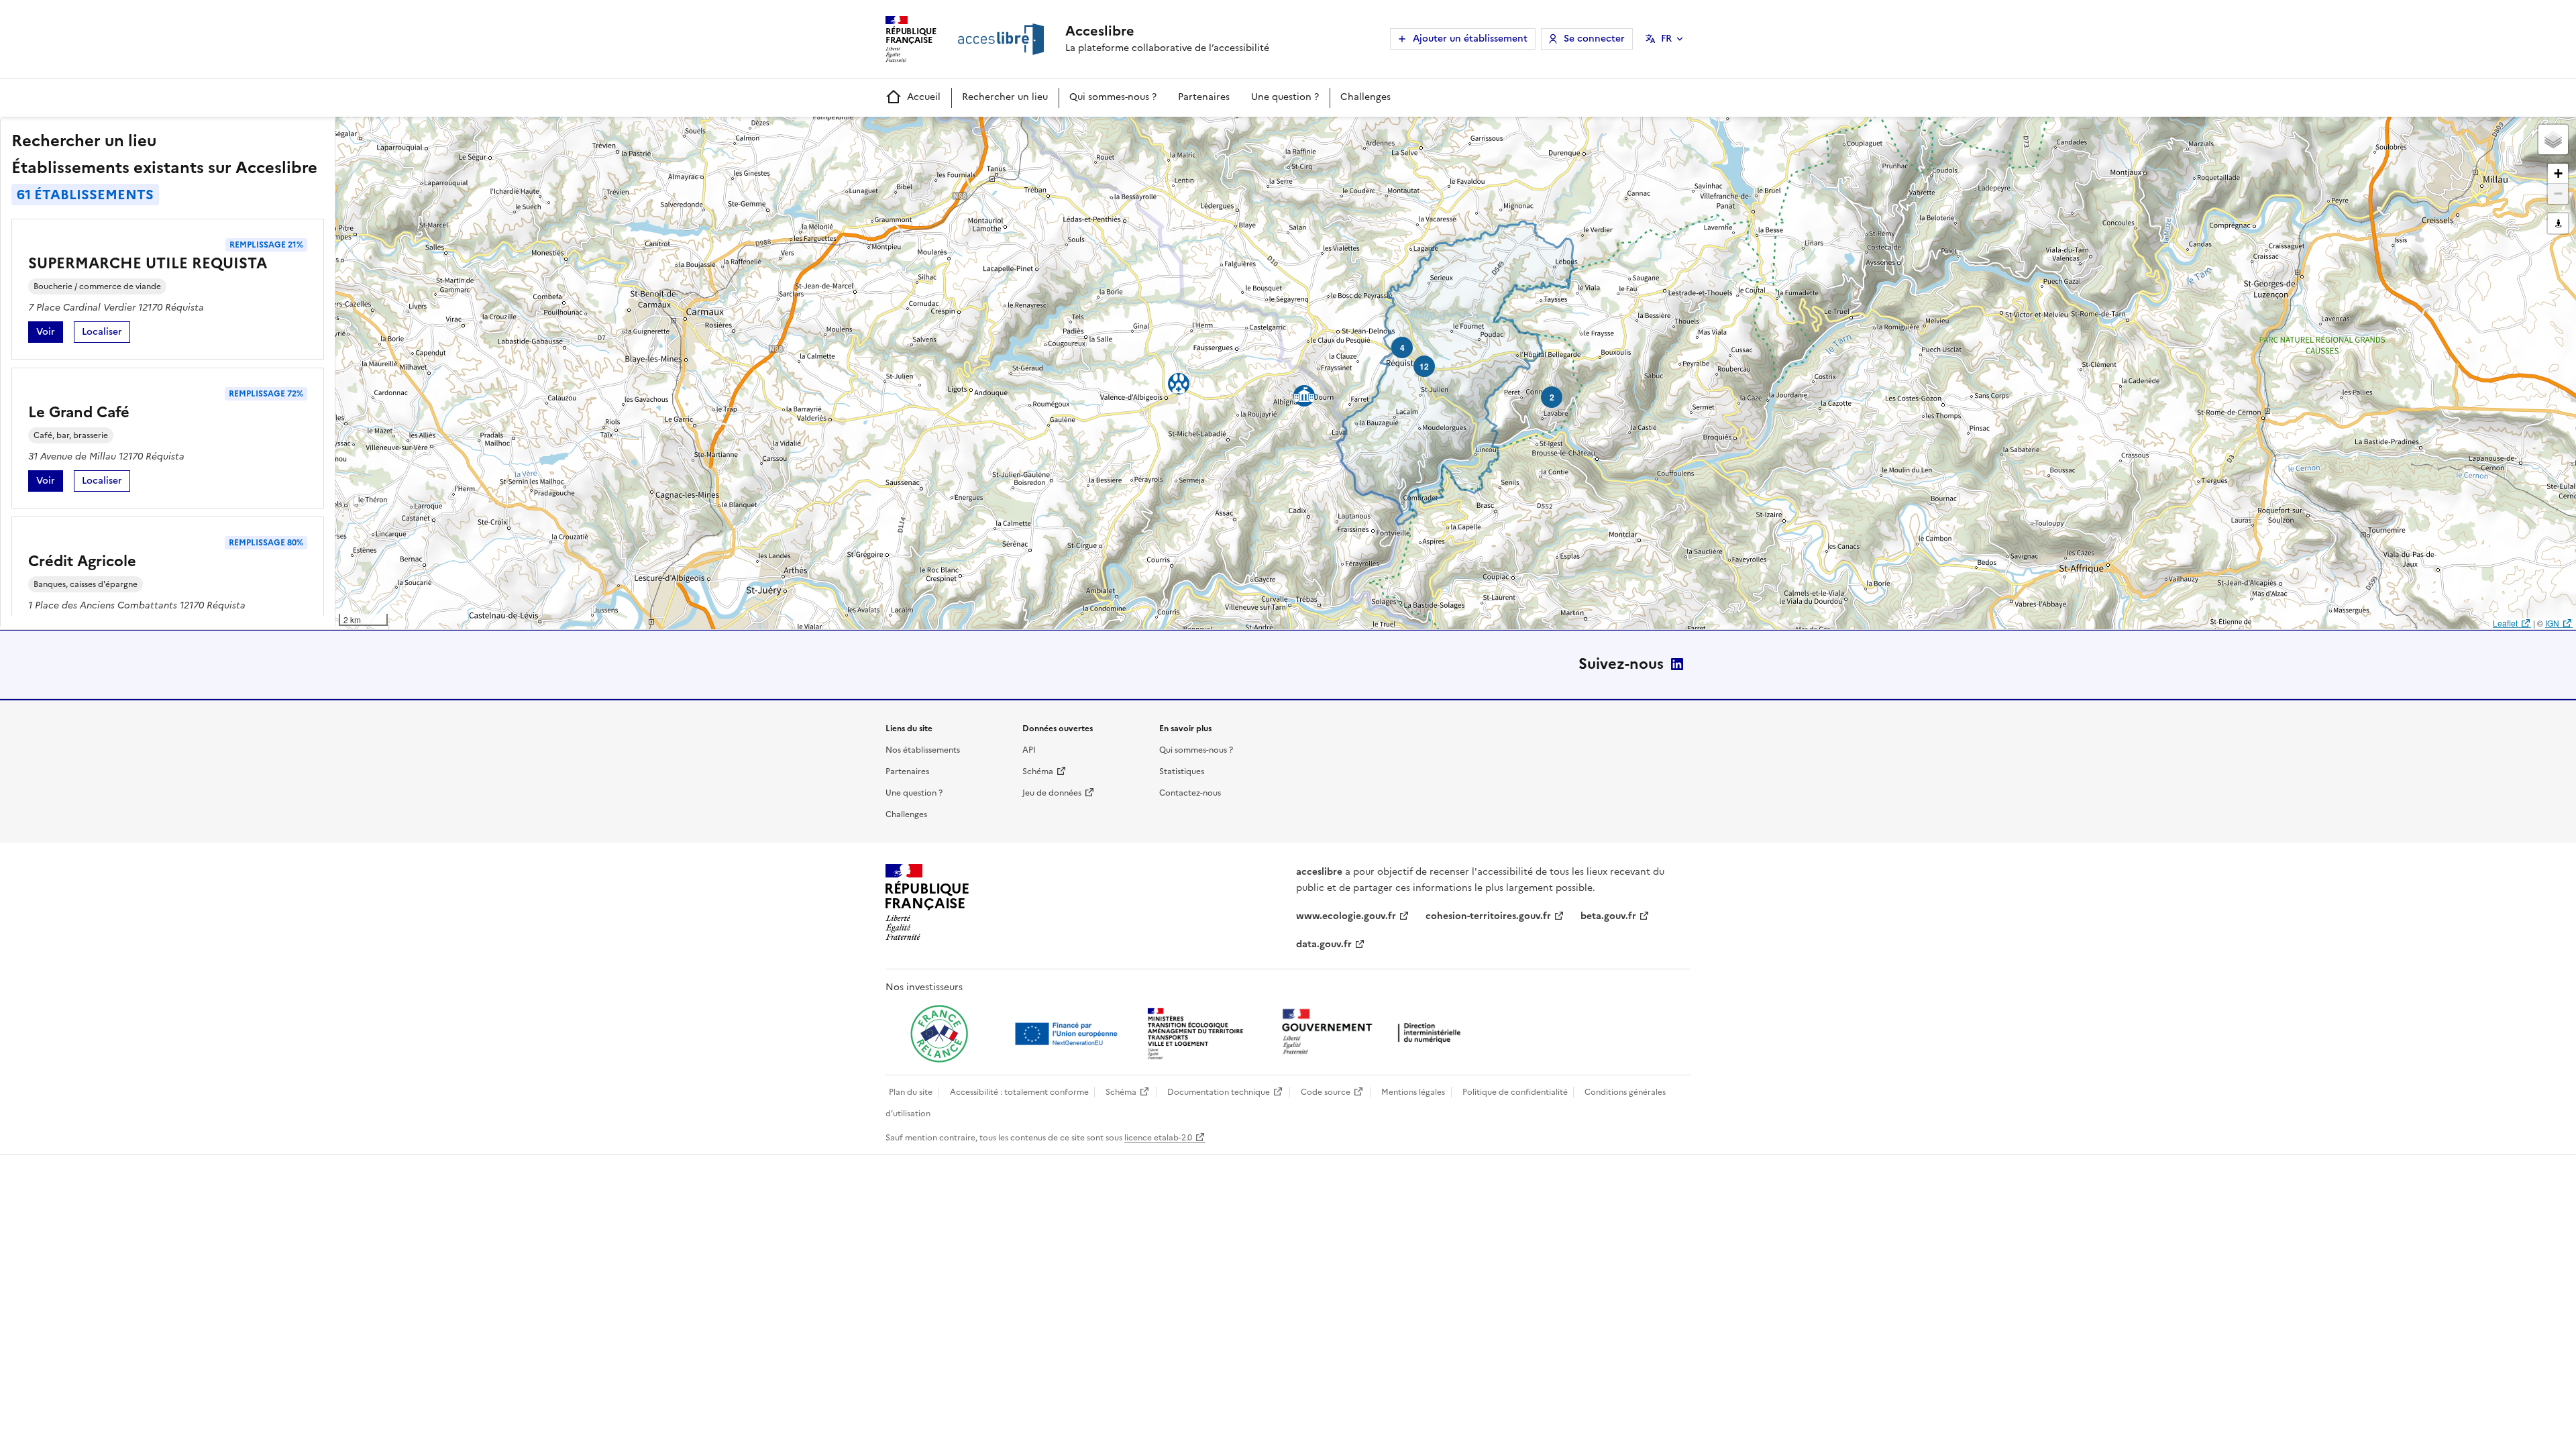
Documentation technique (1219, 1092)
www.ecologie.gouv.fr (1346, 916)
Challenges (1365, 97)
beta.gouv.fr (1608, 916)
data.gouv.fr (1324, 944)
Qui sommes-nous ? (1113, 97)
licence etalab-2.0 (1158, 1138)
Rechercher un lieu (1005, 97)
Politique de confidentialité (1515, 1092)
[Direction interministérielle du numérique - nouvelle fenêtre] (1375, 1033)
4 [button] (1402, 347)
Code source (1326, 1092)
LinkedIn (1677, 664)
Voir (50, 334)
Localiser (106, 334)
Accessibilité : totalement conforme (1019, 1092)
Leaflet (2505, 623)
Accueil (924, 97)
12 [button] (1424, 366)
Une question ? (1285, 97)
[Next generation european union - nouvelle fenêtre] (1068, 1034)
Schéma (1038, 771)
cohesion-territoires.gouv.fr (1488, 916)
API (1029, 750)
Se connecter (1594, 39)
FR (1666, 39)
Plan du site (911, 1092)
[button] (2553, 140)
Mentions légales (1413, 1092)
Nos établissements (923, 750)
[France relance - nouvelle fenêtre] (939, 1034)
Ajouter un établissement (1470, 39)
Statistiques (1182, 771)
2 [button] (1552, 397)
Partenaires (1204, 97)
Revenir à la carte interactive (441, 133)
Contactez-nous (1190, 793)
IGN (2552, 623)
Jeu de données (1052, 793)
